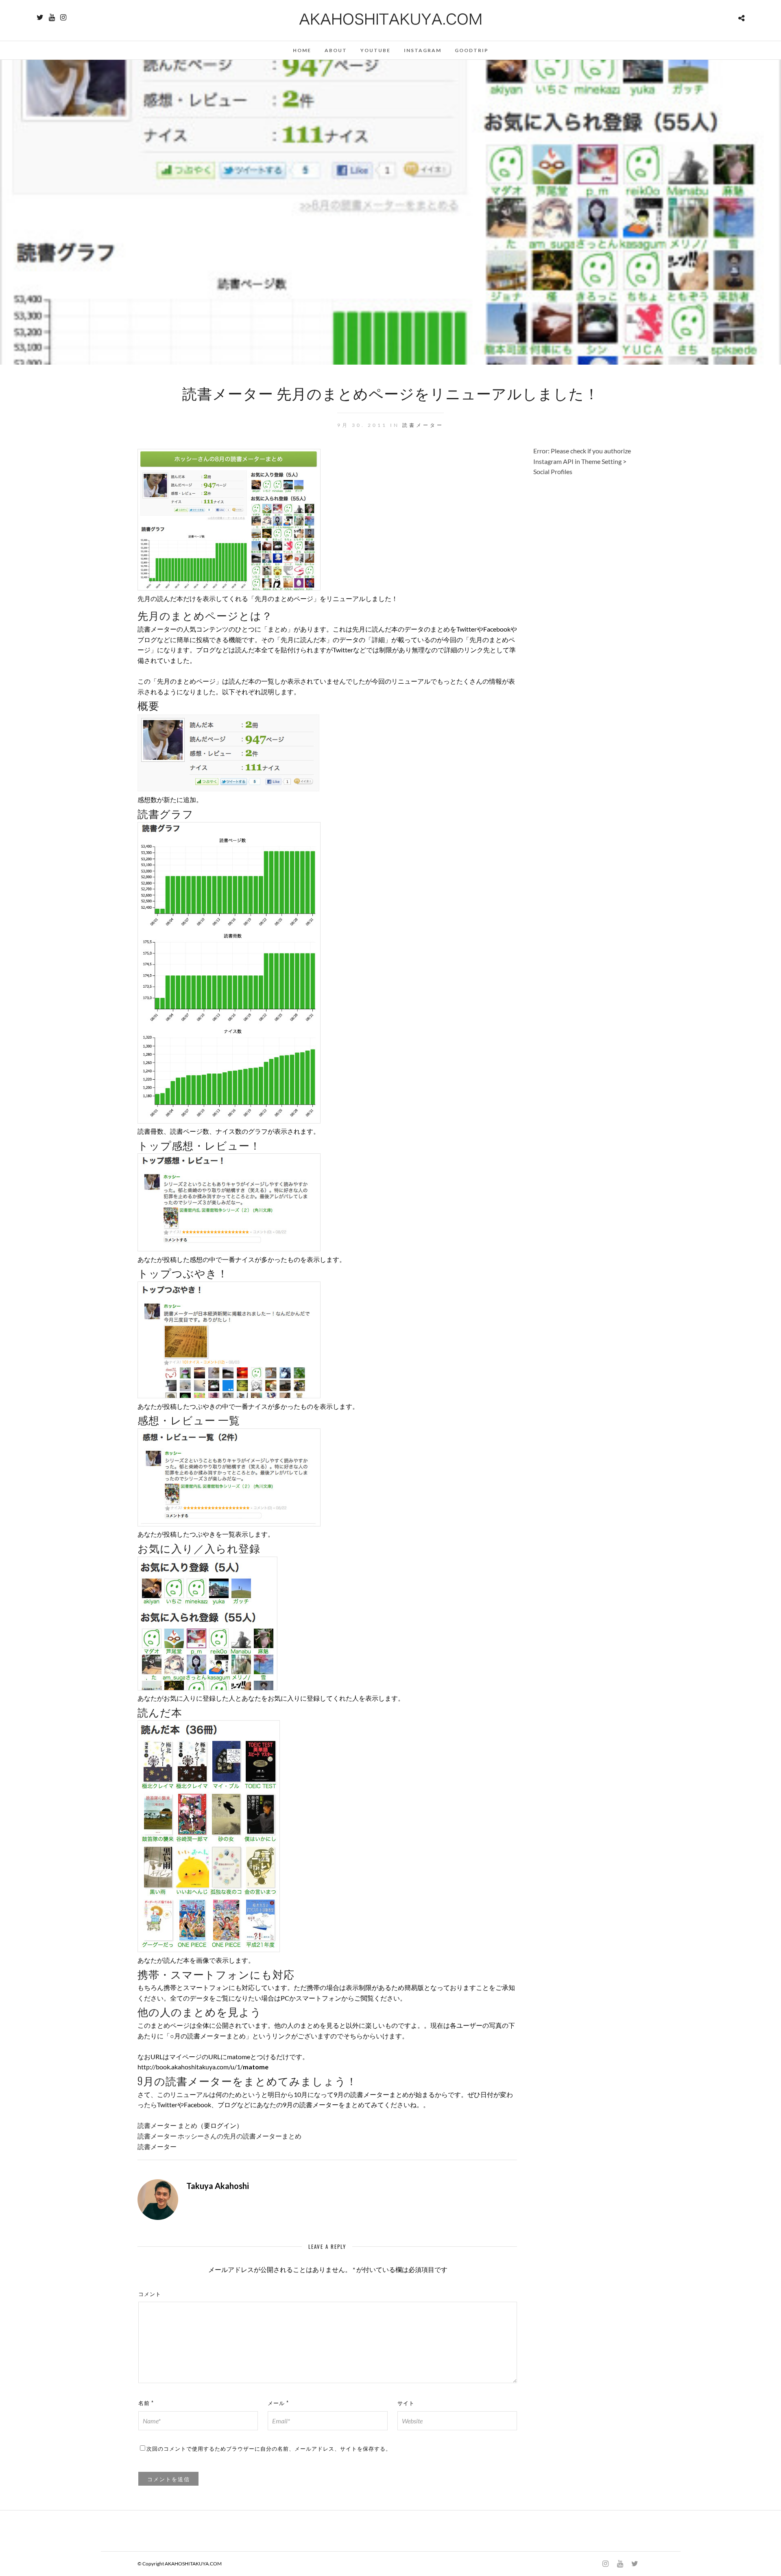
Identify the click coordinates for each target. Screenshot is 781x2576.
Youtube (375, 50)
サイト (406, 2403)
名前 (146, 2403)
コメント (150, 2294)
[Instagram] (63, 17)
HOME (302, 50)
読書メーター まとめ (167, 2125)
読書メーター (423, 425)
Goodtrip (472, 50)
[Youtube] (52, 17)
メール (278, 2403)
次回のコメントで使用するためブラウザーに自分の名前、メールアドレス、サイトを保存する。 (269, 2448)
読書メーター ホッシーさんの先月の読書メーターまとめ (219, 2136)
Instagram (423, 50)
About (336, 50)
